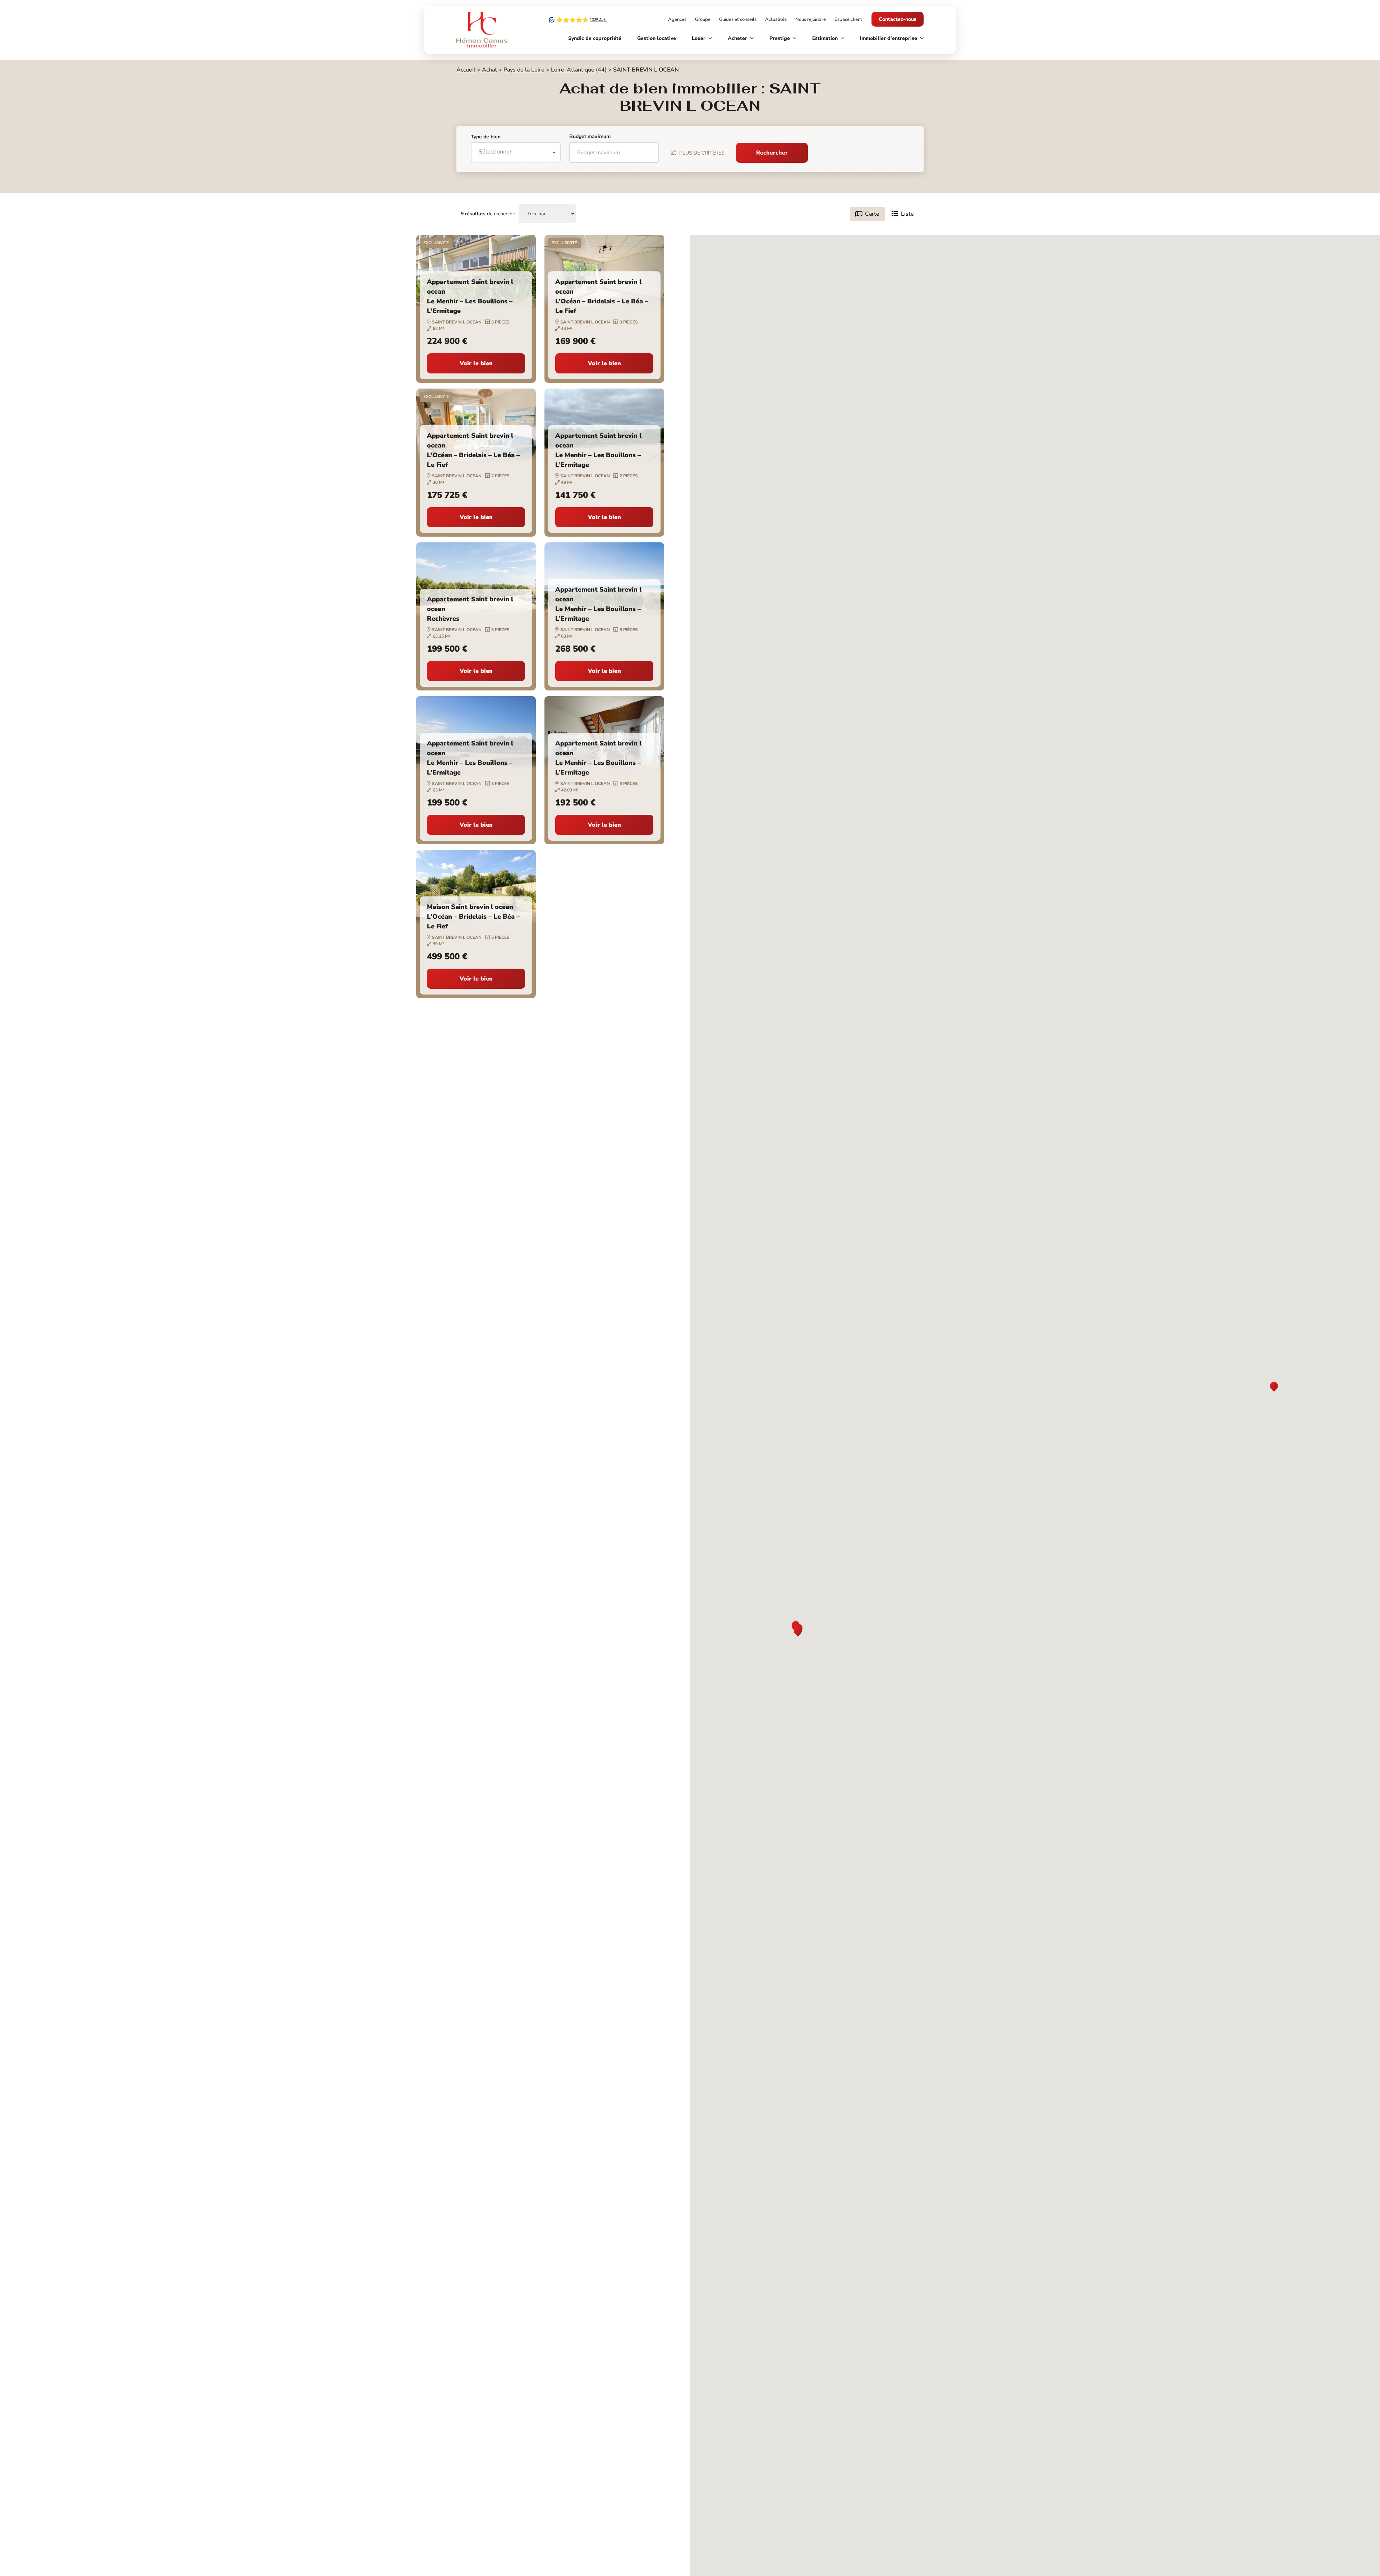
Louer (699, 38)
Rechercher (772, 153)
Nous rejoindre (811, 19)
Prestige (780, 38)
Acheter (737, 38)
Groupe (703, 19)
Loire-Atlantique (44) (579, 70)
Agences (677, 19)
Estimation (825, 38)
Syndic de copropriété (595, 38)
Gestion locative (657, 38)
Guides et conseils (738, 19)
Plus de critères (702, 153)
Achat (489, 70)
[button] (1274, 1387)
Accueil (466, 70)
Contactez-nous (898, 19)
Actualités (776, 19)
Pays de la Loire (524, 70)
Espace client (848, 19)
